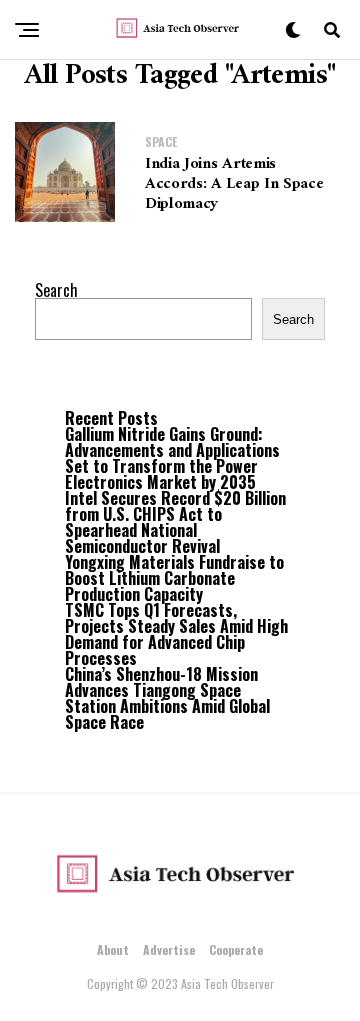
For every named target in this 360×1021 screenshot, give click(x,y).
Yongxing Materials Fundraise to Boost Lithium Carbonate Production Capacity (174, 578)
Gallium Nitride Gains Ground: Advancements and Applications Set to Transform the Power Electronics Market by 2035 (172, 458)
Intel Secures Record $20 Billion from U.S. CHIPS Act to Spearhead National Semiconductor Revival (175, 522)
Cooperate (236, 949)
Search (56, 290)
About (113, 949)
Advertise (169, 949)
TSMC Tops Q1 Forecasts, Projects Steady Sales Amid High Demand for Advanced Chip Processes (176, 634)
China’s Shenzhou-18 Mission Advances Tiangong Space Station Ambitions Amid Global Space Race (167, 698)
